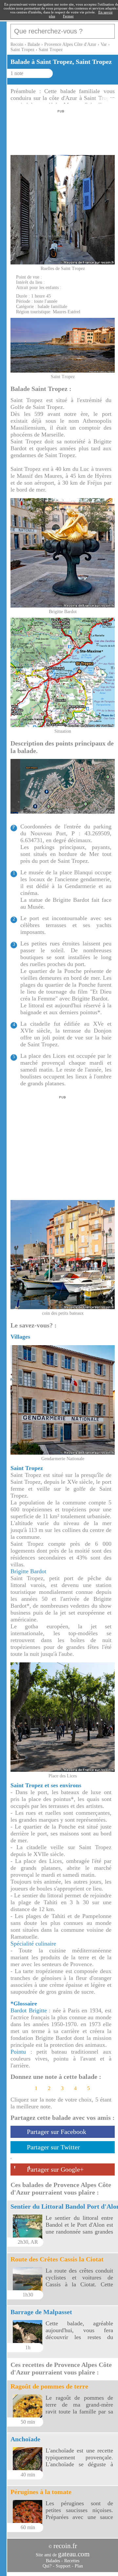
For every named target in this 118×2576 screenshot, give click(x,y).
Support (63, 2566)
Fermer (68, 16)
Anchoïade (25, 2439)
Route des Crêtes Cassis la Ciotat (57, 2259)
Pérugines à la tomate (41, 2492)
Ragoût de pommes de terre (49, 2386)
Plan (79, 2566)
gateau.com (74, 2554)
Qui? (47, 2566)
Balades (53, 2561)
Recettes (72, 2561)
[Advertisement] (60, 130)
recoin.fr (65, 2546)
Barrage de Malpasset (41, 2312)
